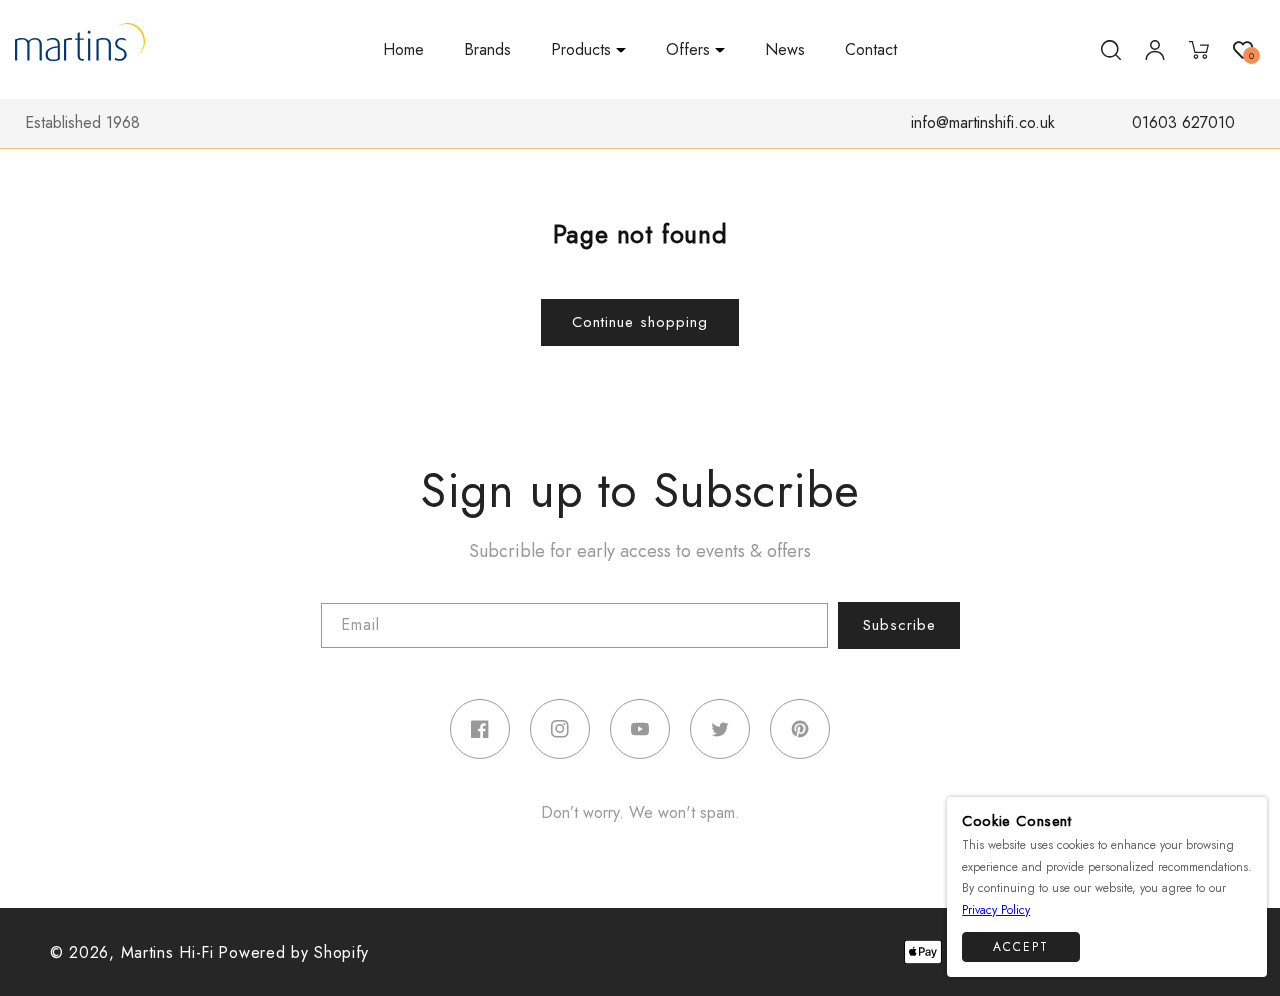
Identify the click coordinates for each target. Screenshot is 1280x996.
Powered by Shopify (293, 952)
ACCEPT (1021, 946)
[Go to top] (1242, 951)
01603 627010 (1183, 122)
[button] (588, 50)
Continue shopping (640, 322)
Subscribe (899, 625)
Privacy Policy (996, 910)
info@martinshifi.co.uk (983, 122)
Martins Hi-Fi (167, 952)
